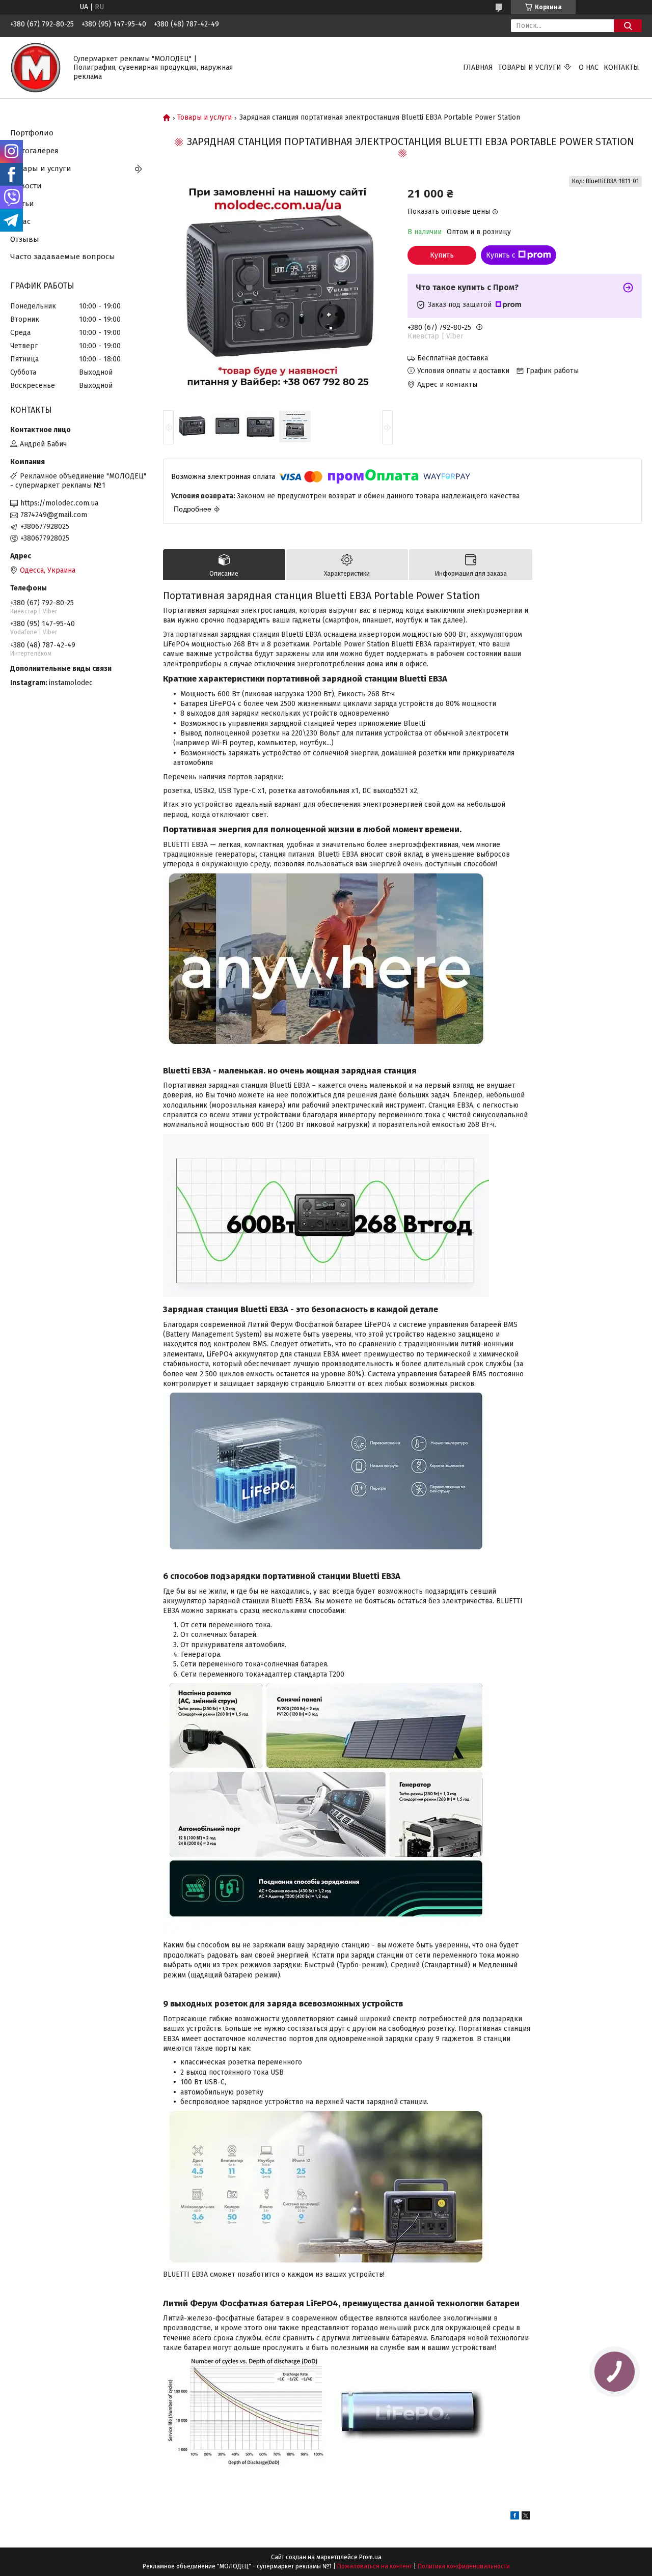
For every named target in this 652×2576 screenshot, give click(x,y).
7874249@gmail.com (54, 515)
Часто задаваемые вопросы (63, 257)
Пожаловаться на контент (375, 2566)
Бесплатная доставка (453, 358)
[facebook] (515, 2517)
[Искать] (628, 26)
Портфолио (32, 133)
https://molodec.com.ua (59, 503)
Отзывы (25, 239)
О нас (589, 67)
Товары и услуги (530, 67)
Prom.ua (370, 2557)
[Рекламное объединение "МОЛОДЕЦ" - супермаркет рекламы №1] (36, 67)
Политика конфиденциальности (464, 2566)
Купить (442, 255)
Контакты (621, 67)
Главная (478, 67)
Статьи (22, 204)
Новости (26, 186)
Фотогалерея (34, 151)
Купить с (501, 255)
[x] (526, 2517)
